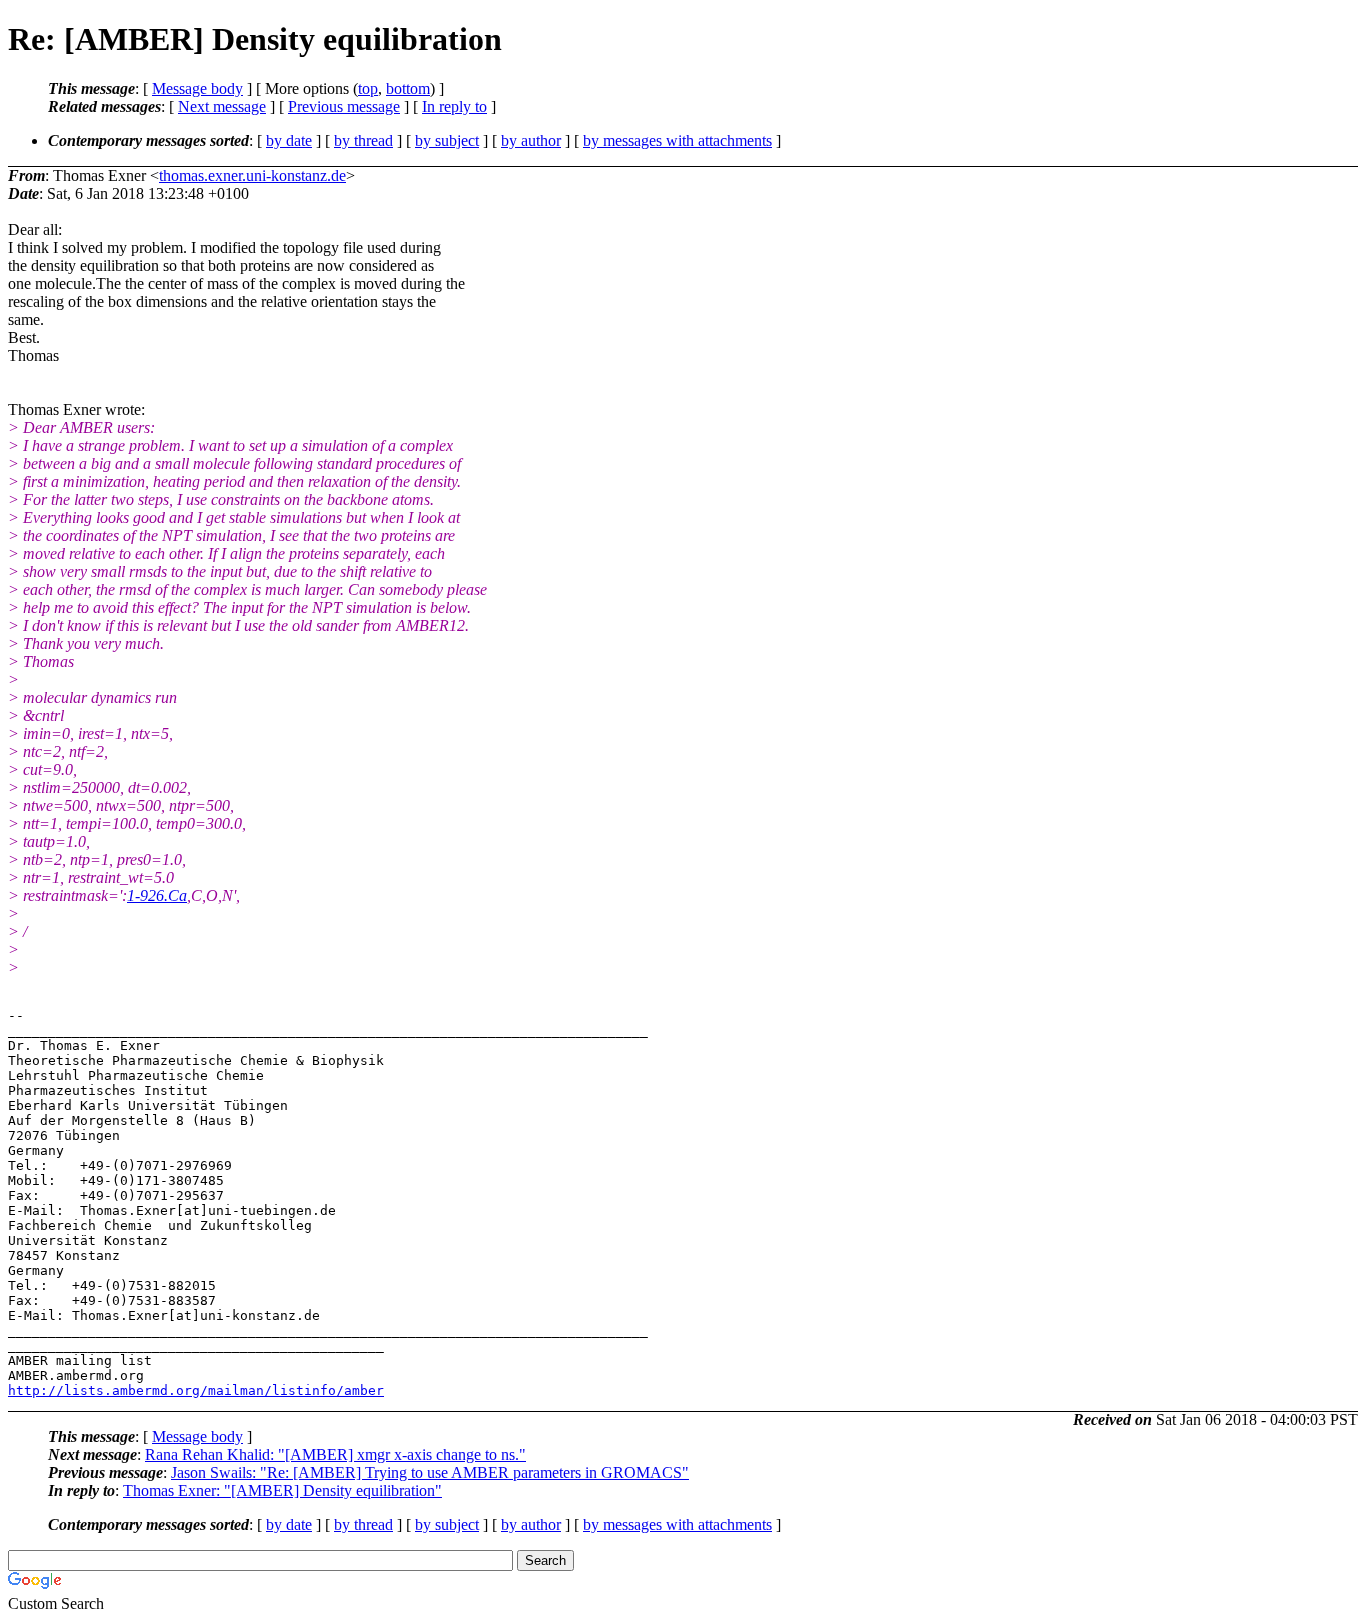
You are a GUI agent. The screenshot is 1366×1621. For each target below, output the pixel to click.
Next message (222, 106)
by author (531, 140)
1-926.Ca (157, 895)
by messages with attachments (677, 140)
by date (289, 140)
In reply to (454, 106)
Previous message (344, 106)
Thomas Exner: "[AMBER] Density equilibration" (282, 1490)
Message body (197, 88)
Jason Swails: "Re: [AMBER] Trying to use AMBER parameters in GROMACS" (430, 1472)
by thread (363, 140)
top (368, 88)
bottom (408, 88)
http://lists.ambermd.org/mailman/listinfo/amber (196, 1390)
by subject (447, 140)
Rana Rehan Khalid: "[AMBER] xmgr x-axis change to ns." (335, 1454)
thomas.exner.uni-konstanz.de (252, 175)
